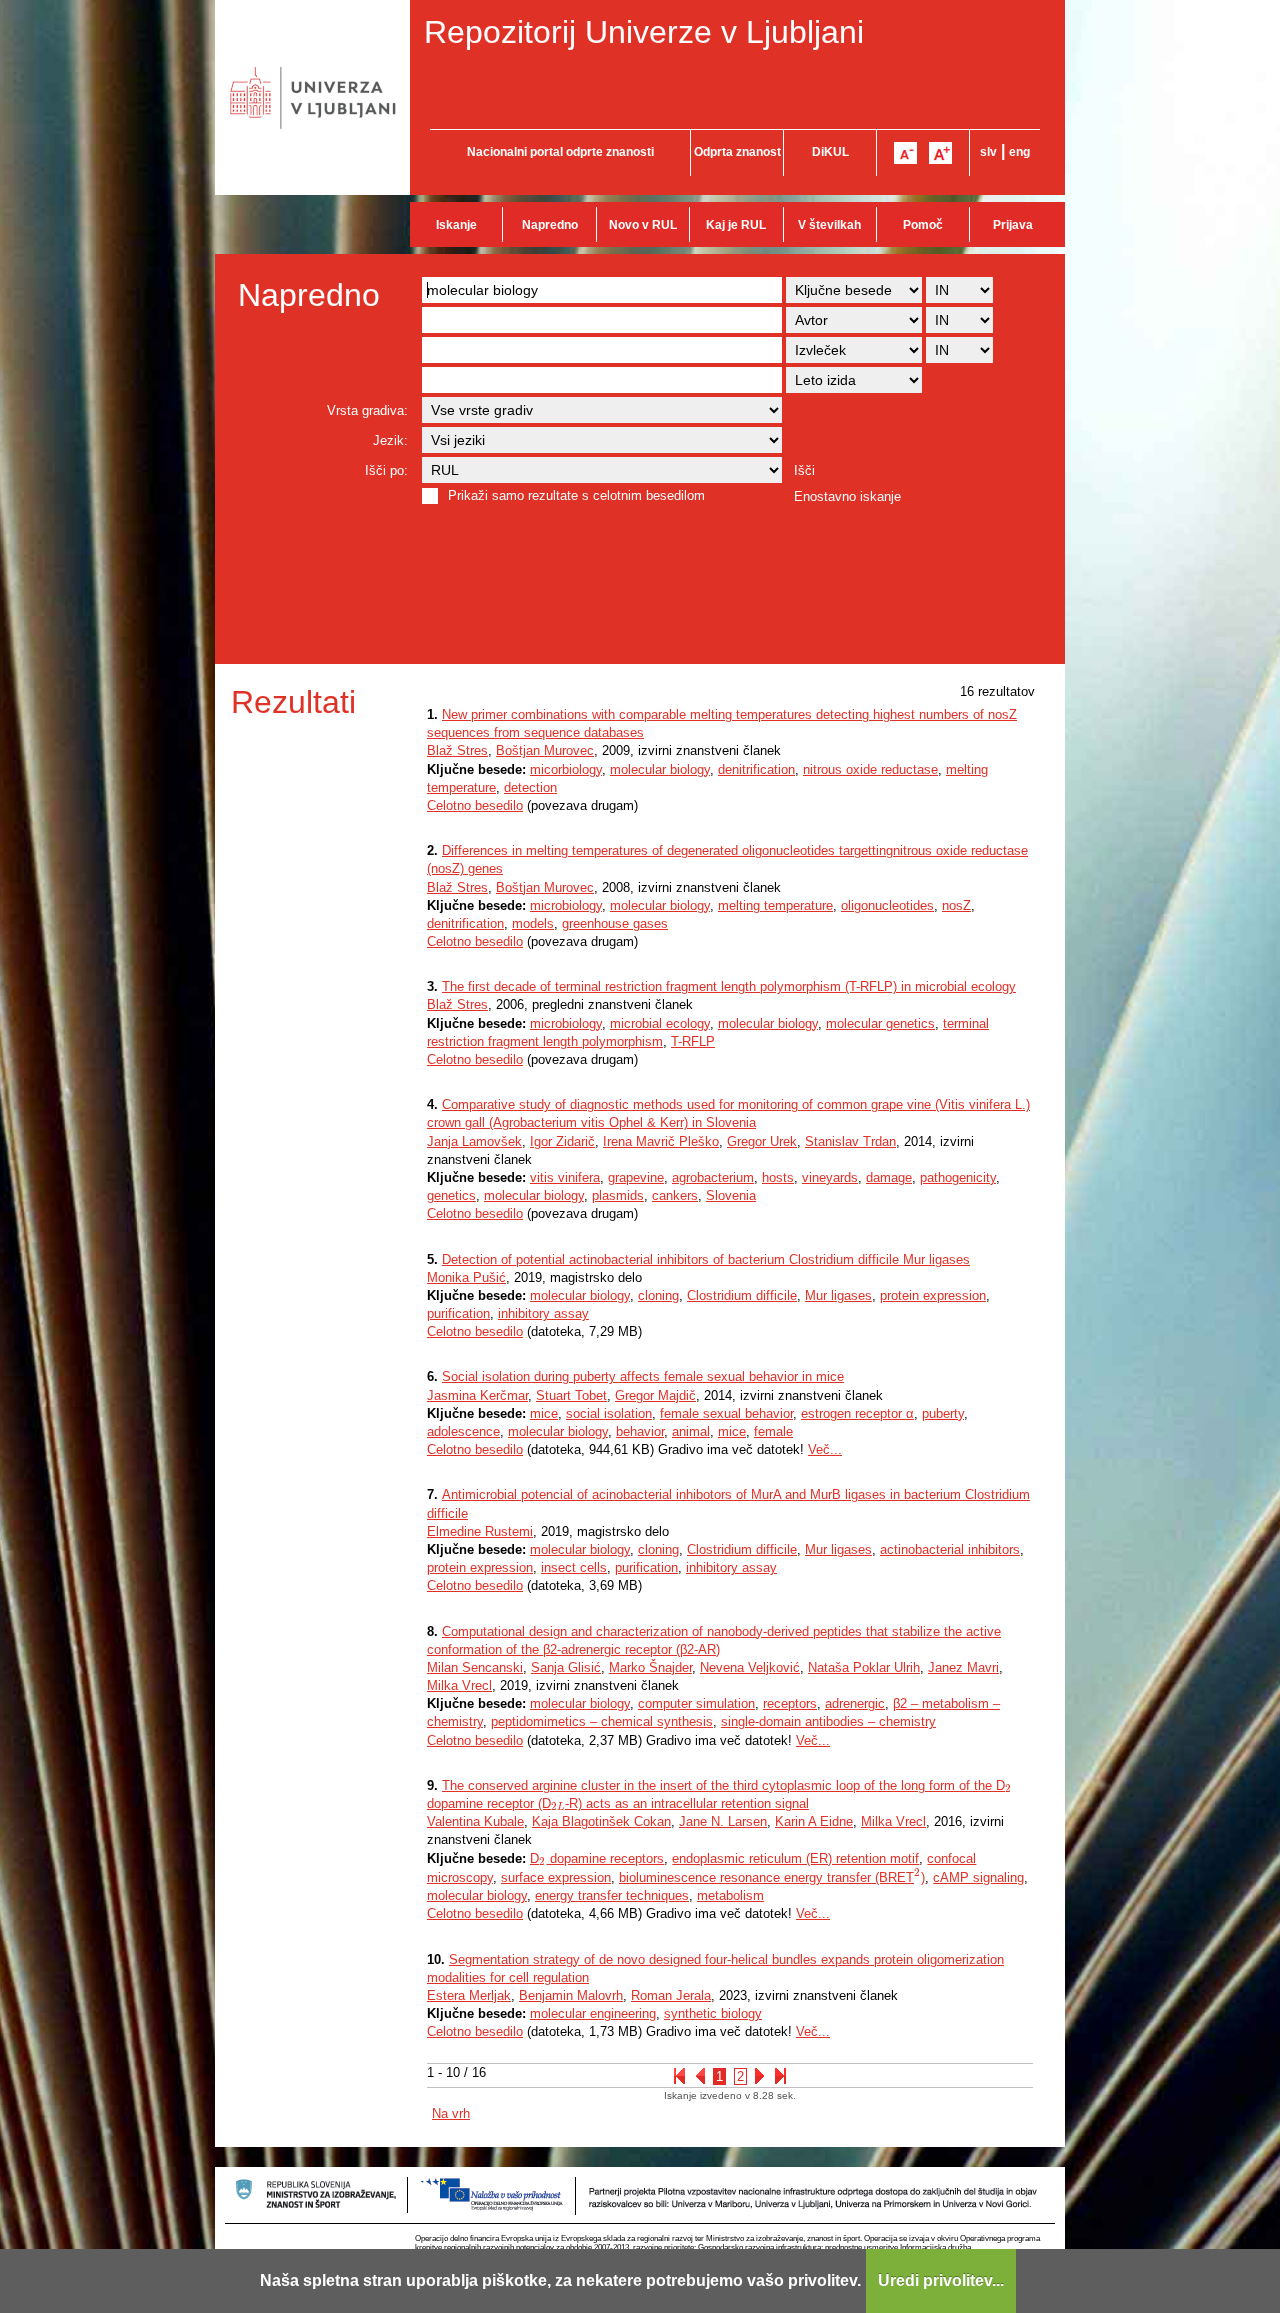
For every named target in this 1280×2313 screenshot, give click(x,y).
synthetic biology (713, 2013)
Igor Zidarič (562, 1141)
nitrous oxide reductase (870, 769)
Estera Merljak (469, 1995)
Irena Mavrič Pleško (661, 1141)
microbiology (566, 905)
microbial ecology (660, 1023)
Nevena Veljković (750, 1667)
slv (988, 152)
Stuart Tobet (571, 1395)
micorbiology (566, 769)
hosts (778, 1177)
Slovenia (731, 1195)
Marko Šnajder (650, 1667)
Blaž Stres (457, 750)
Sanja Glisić (566, 1667)
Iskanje (456, 225)
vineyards (830, 1177)
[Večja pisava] (940, 153)
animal (691, 1431)
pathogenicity (958, 1177)
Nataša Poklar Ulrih (864, 1667)
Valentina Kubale (475, 1821)
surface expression (556, 1877)
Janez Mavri (963, 1667)
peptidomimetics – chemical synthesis (602, 1721)
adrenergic (855, 1703)
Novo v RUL (643, 225)
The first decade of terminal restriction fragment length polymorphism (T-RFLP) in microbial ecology (729, 986)
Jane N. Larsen (723, 1821)
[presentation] (1008, 1785)
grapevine (636, 1177)
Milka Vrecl (459, 1685)
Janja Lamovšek (474, 1141)
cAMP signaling (978, 1877)
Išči (804, 470)
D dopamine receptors (597, 1858)
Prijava (1013, 225)
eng (1019, 152)
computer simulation (696, 1703)
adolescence (463, 1431)
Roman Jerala (671, 1995)
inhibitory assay (543, 1313)
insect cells (574, 1567)
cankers (675, 1195)
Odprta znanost (737, 152)
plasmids (618, 1195)
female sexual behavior (726, 1413)
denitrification (756, 769)
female (773, 1431)
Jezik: (390, 440)
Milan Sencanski (475, 1667)
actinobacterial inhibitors (950, 1549)
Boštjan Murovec (545, 750)
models (533, 923)
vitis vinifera (565, 1177)
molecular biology (660, 769)
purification (458, 1313)
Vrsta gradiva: (367, 410)
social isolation (609, 1413)
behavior (640, 1431)
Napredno (550, 225)
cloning (658, 1295)
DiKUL (830, 152)
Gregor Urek (762, 1141)
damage (889, 1177)
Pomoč (923, 225)
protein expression (933, 1295)
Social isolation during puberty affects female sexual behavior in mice (643, 1376)
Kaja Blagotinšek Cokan (601, 1821)
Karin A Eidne (814, 1821)
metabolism (730, 1895)
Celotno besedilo (475, 805)
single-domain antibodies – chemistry (828, 1721)
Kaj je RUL (736, 225)
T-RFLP (693, 1041)
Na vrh (451, 2113)
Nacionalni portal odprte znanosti (560, 152)
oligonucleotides (887, 905)
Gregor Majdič (655, 1395)
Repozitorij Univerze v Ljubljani (644, 32)
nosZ (956, 905)
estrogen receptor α (857, 1413)
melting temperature (775, 905)
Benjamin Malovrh (571, 1995)
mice (544, 1413)
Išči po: (386, 470)
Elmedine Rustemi (480, 1531)
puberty (943, 1413)
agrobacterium (713, 1177)
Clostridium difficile (742, 1295)
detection (530, 787)
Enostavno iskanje (847, 496)
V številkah (829, 225)
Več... (825, 1449)
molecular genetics (880, 1023)
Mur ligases (838, 1295)
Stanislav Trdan (850, 1141)
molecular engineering (593, 2013)
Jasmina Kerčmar (477, 1395)
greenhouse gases (615, 923)
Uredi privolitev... (941, 2280)
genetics (451, 1195)
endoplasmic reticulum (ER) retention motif (795, 1858)
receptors (790, 1703)
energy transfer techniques (612, 1895)
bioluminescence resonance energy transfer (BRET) (772, 1877)
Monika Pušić (466, 1277)
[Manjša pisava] (905, 153)
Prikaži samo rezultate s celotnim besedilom (576, 495)
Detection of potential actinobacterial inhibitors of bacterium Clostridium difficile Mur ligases (706, 1259)
